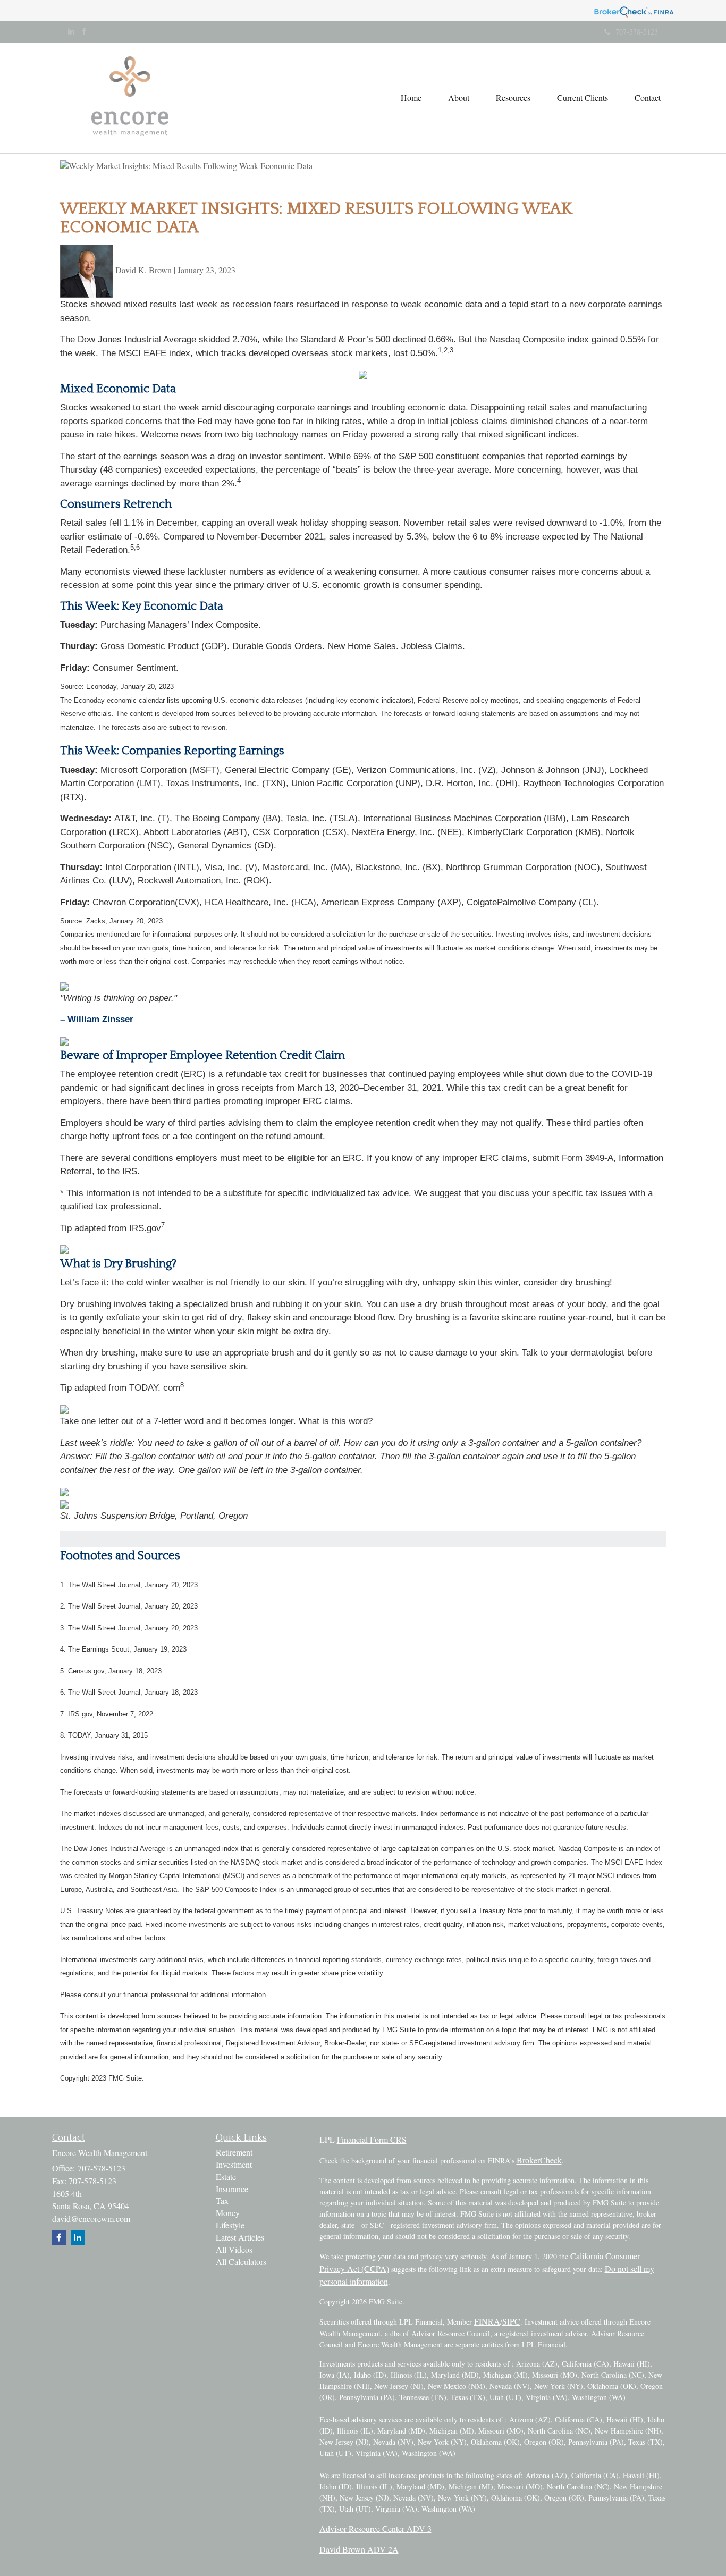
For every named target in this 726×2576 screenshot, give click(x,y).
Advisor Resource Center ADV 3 (375, 2528)
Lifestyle (230, 2225)
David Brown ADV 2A (359, 2549)
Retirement (234, 2152)
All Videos (234, 2249)
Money (228, 2213)
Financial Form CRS (372, 2139)
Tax (222, 2200)
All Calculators (241, 2262)
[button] (459, 98)
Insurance (232, 2189)
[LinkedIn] (71, 31)
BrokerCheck (539, 2160)
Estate (226, 2177)
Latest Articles (240, 2237)
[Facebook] (84, 31)
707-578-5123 (637, 32)
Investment (234, 2164)
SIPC (511, 2321)
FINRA (487, 2321)
